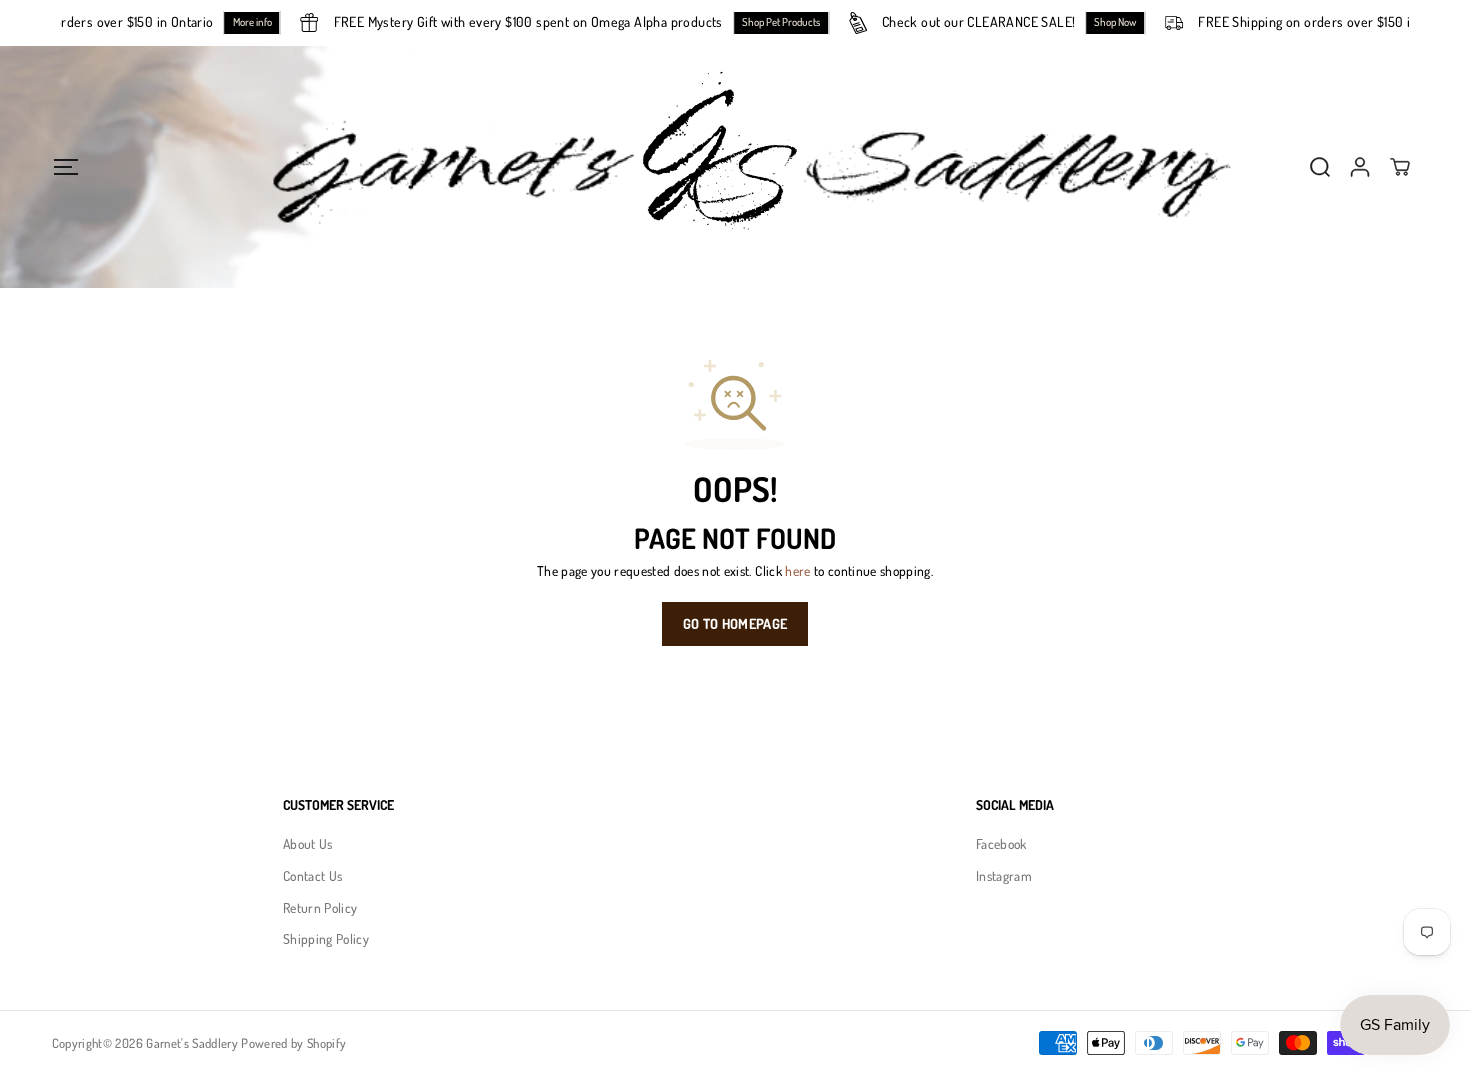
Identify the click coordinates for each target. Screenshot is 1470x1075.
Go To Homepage (735, 623)
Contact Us (312, 875)
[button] (66, 166)
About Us (308, 843)
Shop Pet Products (790, 22)
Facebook (1001, 843)
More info (260, 22)
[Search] (1320, 167)
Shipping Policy (326, 938)
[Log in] (1360, 167)
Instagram (1004, 875)
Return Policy (320, 907)
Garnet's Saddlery (192, 1043)
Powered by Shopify (293, 1043)
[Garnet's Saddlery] (735, 167)
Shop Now (1124, 22)
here (797, 570)
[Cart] (1400, 167)
